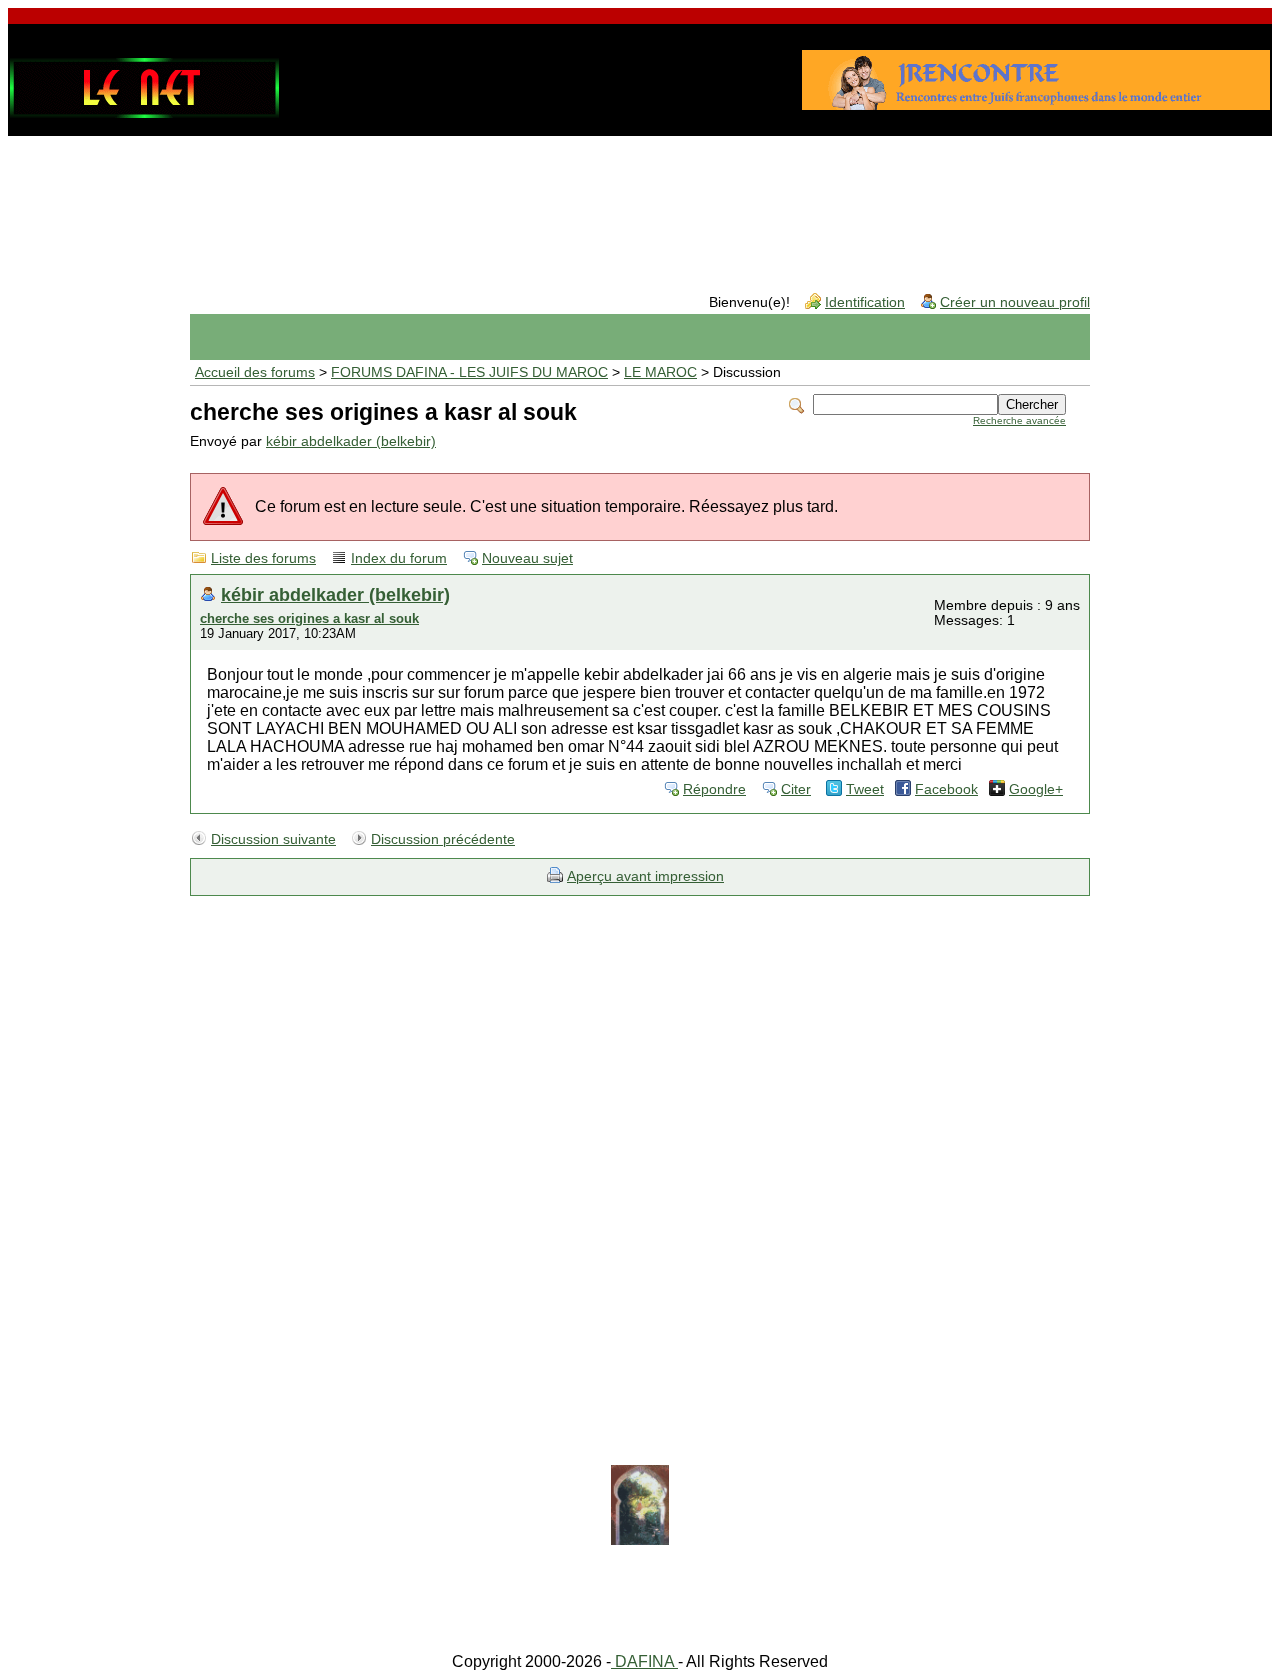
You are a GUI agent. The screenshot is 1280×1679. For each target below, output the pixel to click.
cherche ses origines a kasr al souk (309, 618)
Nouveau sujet (527, 558)
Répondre (714, 789)
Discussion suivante (273, 839)
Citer (796, 789)
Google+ (1036, 789)
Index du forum (399, 558)
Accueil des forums (255, 372)
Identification (865, 302)
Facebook (946, 789)
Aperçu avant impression (645, 876)
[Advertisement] (640, 199)
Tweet (865, 789)
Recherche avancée (1019, 420)
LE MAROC (660, 372)
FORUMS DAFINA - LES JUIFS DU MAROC (469, 372)
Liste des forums (263, 558)
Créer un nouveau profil (1015, 302)
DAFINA (644, 1661)
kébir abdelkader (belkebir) (351, 441)
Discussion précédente (443, 839)
